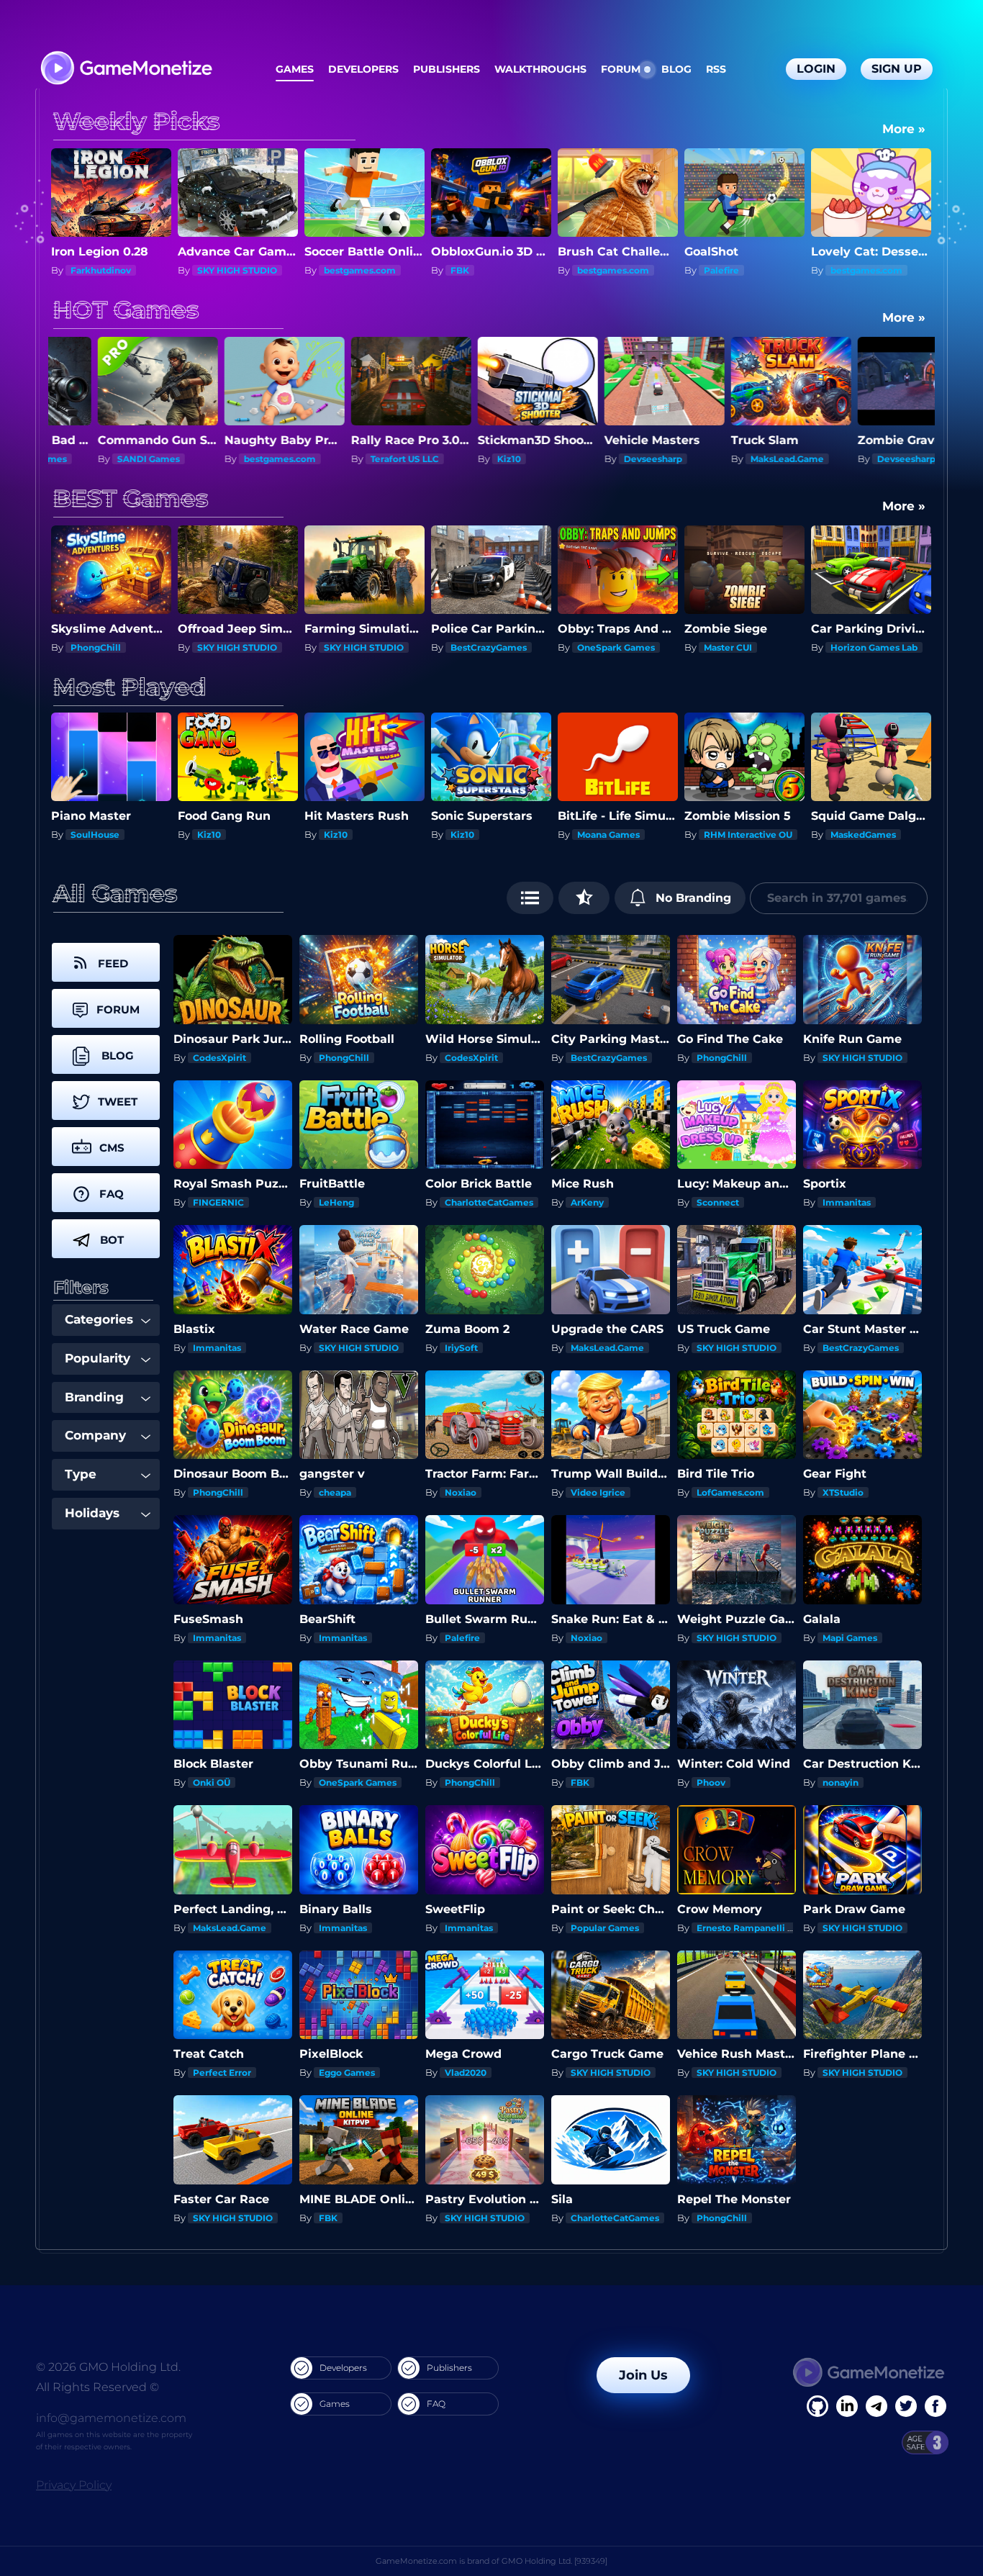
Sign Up (897, 69)
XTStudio (843, 1492)
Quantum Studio (868, 459)
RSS (716, 69)
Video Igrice (598, 1492)
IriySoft (461, 1348)
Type (81, 1474)
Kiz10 (336, 459)
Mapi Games (850, 1638)
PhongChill (344, 1058)
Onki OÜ (212, 1782)
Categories (99, 1319)
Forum (621, 69)
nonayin (841, 1782)
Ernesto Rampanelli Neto (753, 1928)
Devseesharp (480, 459)
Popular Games (605, 1928)
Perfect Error (222, 2073)
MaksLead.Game (614, 459)
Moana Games (355, 835)
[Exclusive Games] (584, 898)
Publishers (447, 69)
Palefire (595, 270)
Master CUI (601, 647)
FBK (333, 270)
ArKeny (587, 1202)
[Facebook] (817, 2406)
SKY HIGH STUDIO (110, 270)
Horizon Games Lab (747, 647)
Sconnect (852, 270)
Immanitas (847, 1202)
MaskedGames (610, 835)
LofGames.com (730, 1492)
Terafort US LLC (231, 459)
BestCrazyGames (362, 647)
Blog (676, 69)
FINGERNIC (218, 1202)
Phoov (711, 1782)
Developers (363, 69)
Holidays (92, 1513)
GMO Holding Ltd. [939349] (554, 2561)
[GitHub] (936, 2406)
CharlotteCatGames (489, 1202)
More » (904, 129)
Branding (94, 1397)
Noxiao (461, 1492)
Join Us (643, 2375)
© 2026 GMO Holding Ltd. (108, 2367)
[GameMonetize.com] (126, 69)
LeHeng (336, 1202)
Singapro (724, 835)
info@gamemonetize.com (111, 2418)
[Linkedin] (876, 2406)
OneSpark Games (489, 647)
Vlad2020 (466, 2073)
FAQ (436, 2404)
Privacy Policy (74, 2485)
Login (816, 69)
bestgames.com (233, 270)
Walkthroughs (540, 69)
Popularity (98, 1358)
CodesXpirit (219, 1058)
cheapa (335, 1492)
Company (95, 1435)
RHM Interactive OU (495, 835)
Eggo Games (347, 2073)
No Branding (692, 898)
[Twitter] (906, 2406)
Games (295, 69)
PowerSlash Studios (875, 835)
